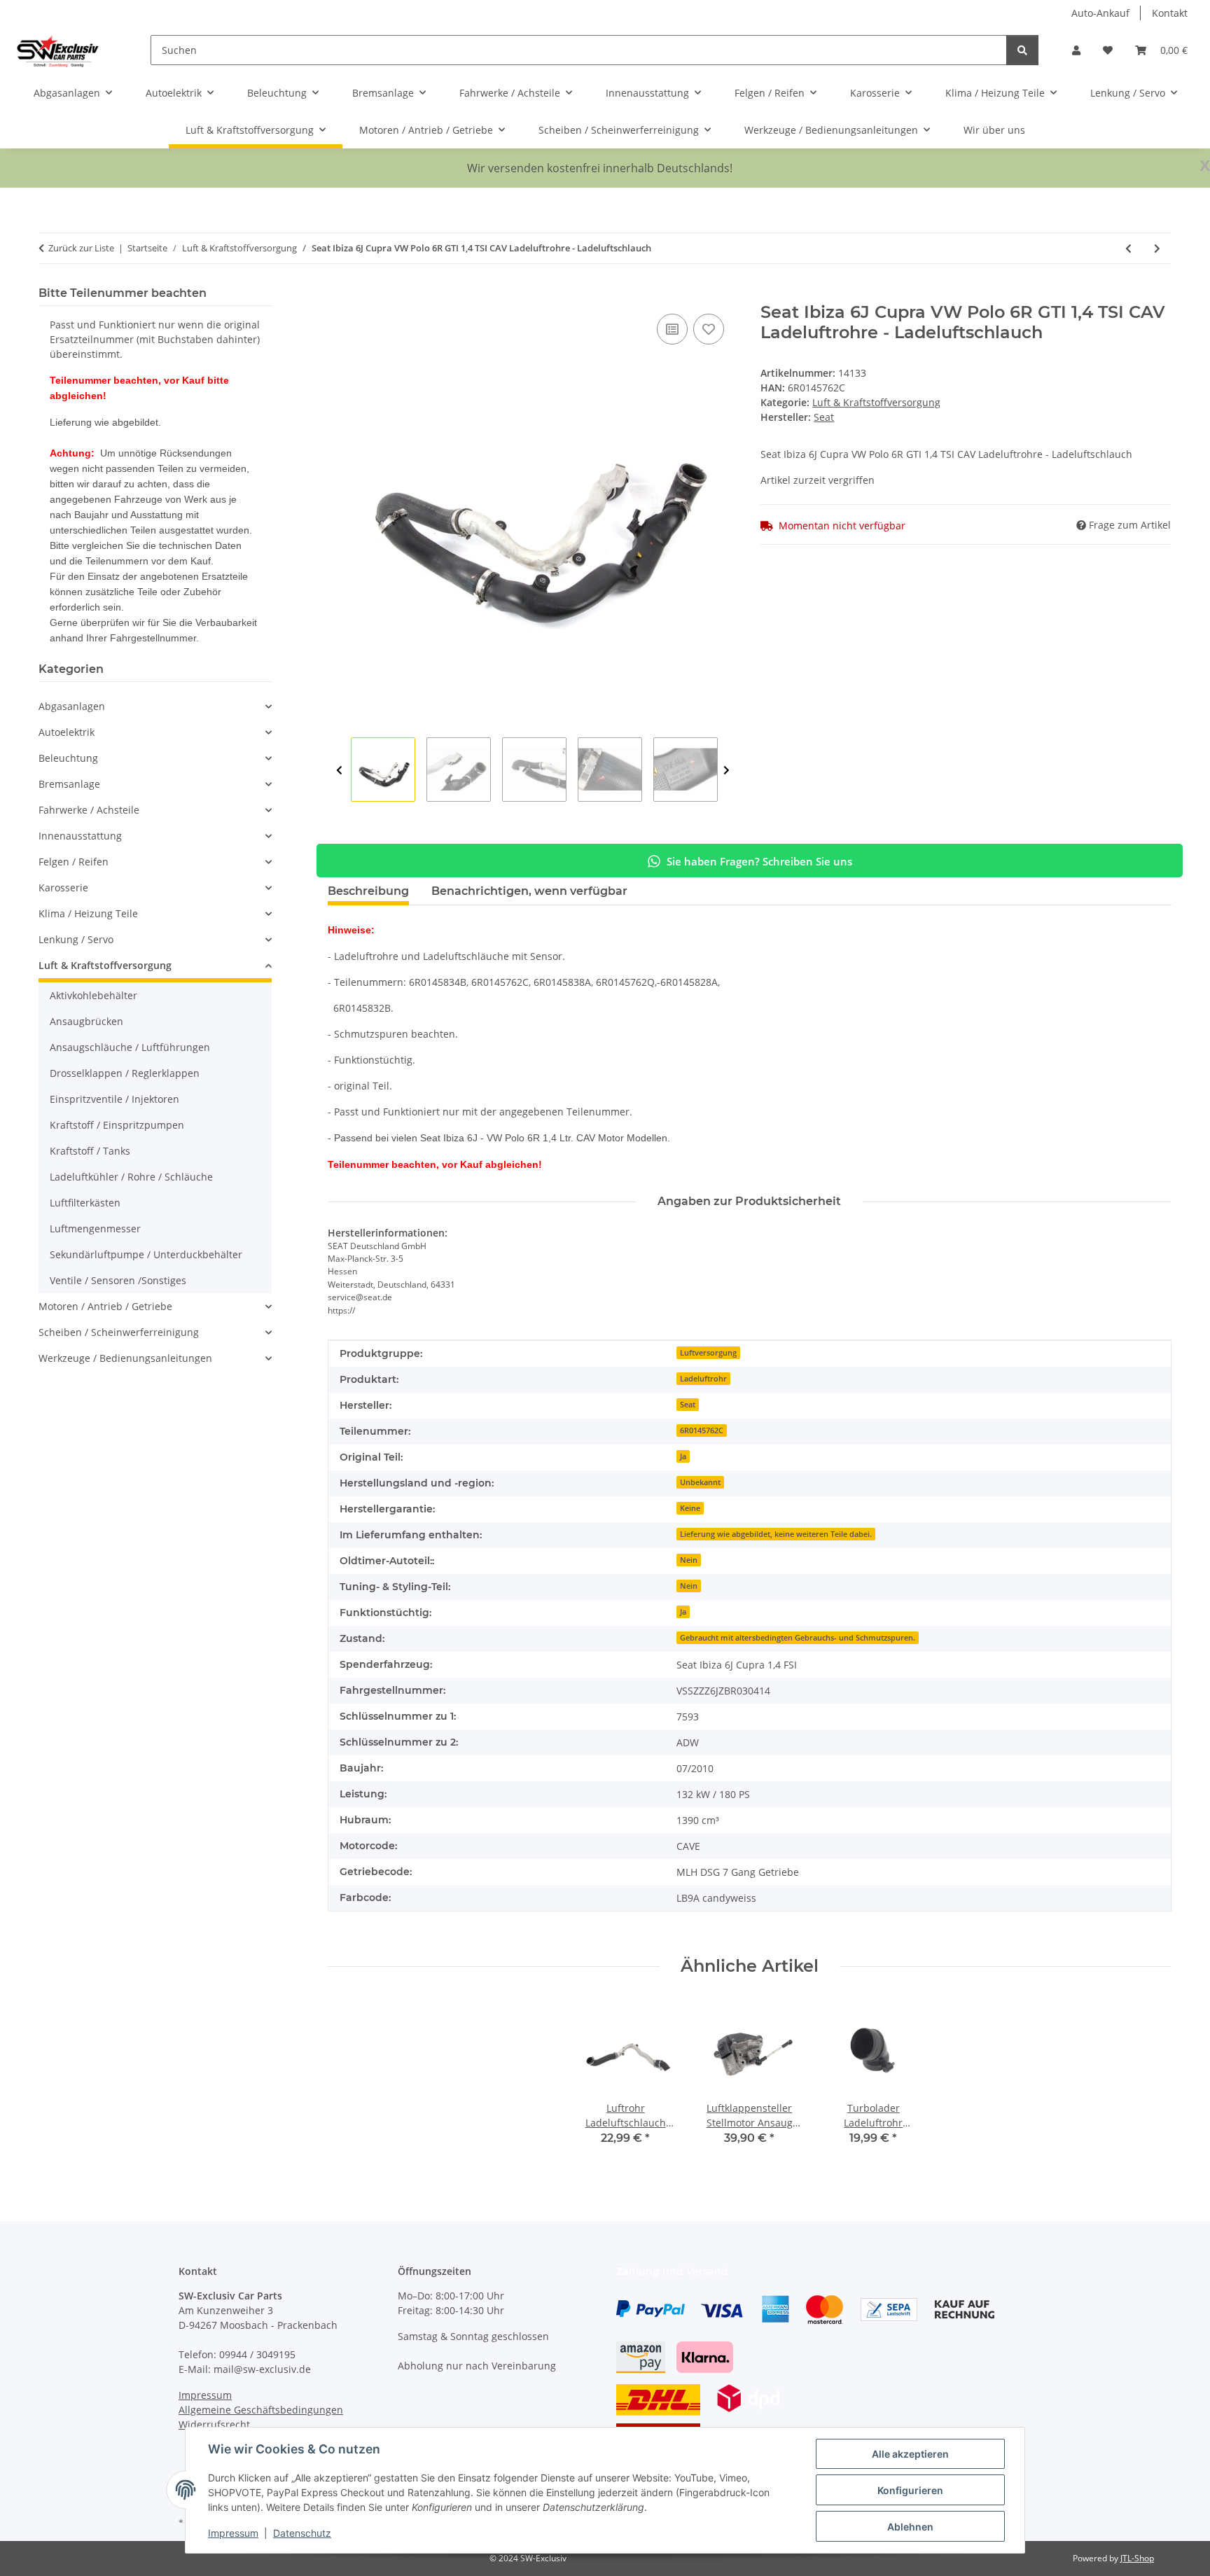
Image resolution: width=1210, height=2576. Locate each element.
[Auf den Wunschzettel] (709, 329)
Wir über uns (994, 130)
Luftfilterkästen (85, 1203)
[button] (1076, 50)
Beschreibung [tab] (368, 891)
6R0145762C (702, 1430)
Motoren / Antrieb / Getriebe (105, 1306)
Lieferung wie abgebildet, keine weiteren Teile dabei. (776, 1534)
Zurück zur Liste (81, 248)
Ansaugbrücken (86, 1021)
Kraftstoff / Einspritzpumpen (117, 1125)
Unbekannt (700, 1482)
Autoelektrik (67, 732)
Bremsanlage (69, 784)
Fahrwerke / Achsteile (89, 810)
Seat (688, 1405)
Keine (690, 1508)
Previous (339, 770)
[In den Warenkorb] (339, 295)
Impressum (233, 2533)
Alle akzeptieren (910, 2454)
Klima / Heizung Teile (88, 913)
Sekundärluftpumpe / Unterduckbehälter (146, 1254)
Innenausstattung (80, 836)
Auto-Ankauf (1100, 13)
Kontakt (1170, 13)
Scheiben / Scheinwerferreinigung (119, 1332)
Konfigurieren (910, 2490)
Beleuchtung (68, 758)
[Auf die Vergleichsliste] (672, 329)
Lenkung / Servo (76, 939)
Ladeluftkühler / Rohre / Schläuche (131, 1177)
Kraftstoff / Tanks (90, 1151)
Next (726, 770)
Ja (683, 1456)
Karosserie (63, 887)
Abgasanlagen (72, 706)
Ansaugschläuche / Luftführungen (130, 1047)
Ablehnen (910, 2527)
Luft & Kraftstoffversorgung (876, 402)
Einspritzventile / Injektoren (114, 1099)
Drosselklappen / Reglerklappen (125, 1073)
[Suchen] (1022, 50)
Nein (689, 1560)
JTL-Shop (1137, 2558)
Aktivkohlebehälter (93, 995)
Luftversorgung (708, 1353)
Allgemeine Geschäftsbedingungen (261, 2410)
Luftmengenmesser (95, 1228)
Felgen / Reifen (74, 862)
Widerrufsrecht (214, 2424)
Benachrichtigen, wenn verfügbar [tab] (529, 891)
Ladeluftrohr (703, 1379)
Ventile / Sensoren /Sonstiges (118, 1280)
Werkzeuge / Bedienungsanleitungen (125, 1358)
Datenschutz (302, 2533)
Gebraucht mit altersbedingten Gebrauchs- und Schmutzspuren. (798, 1638)
